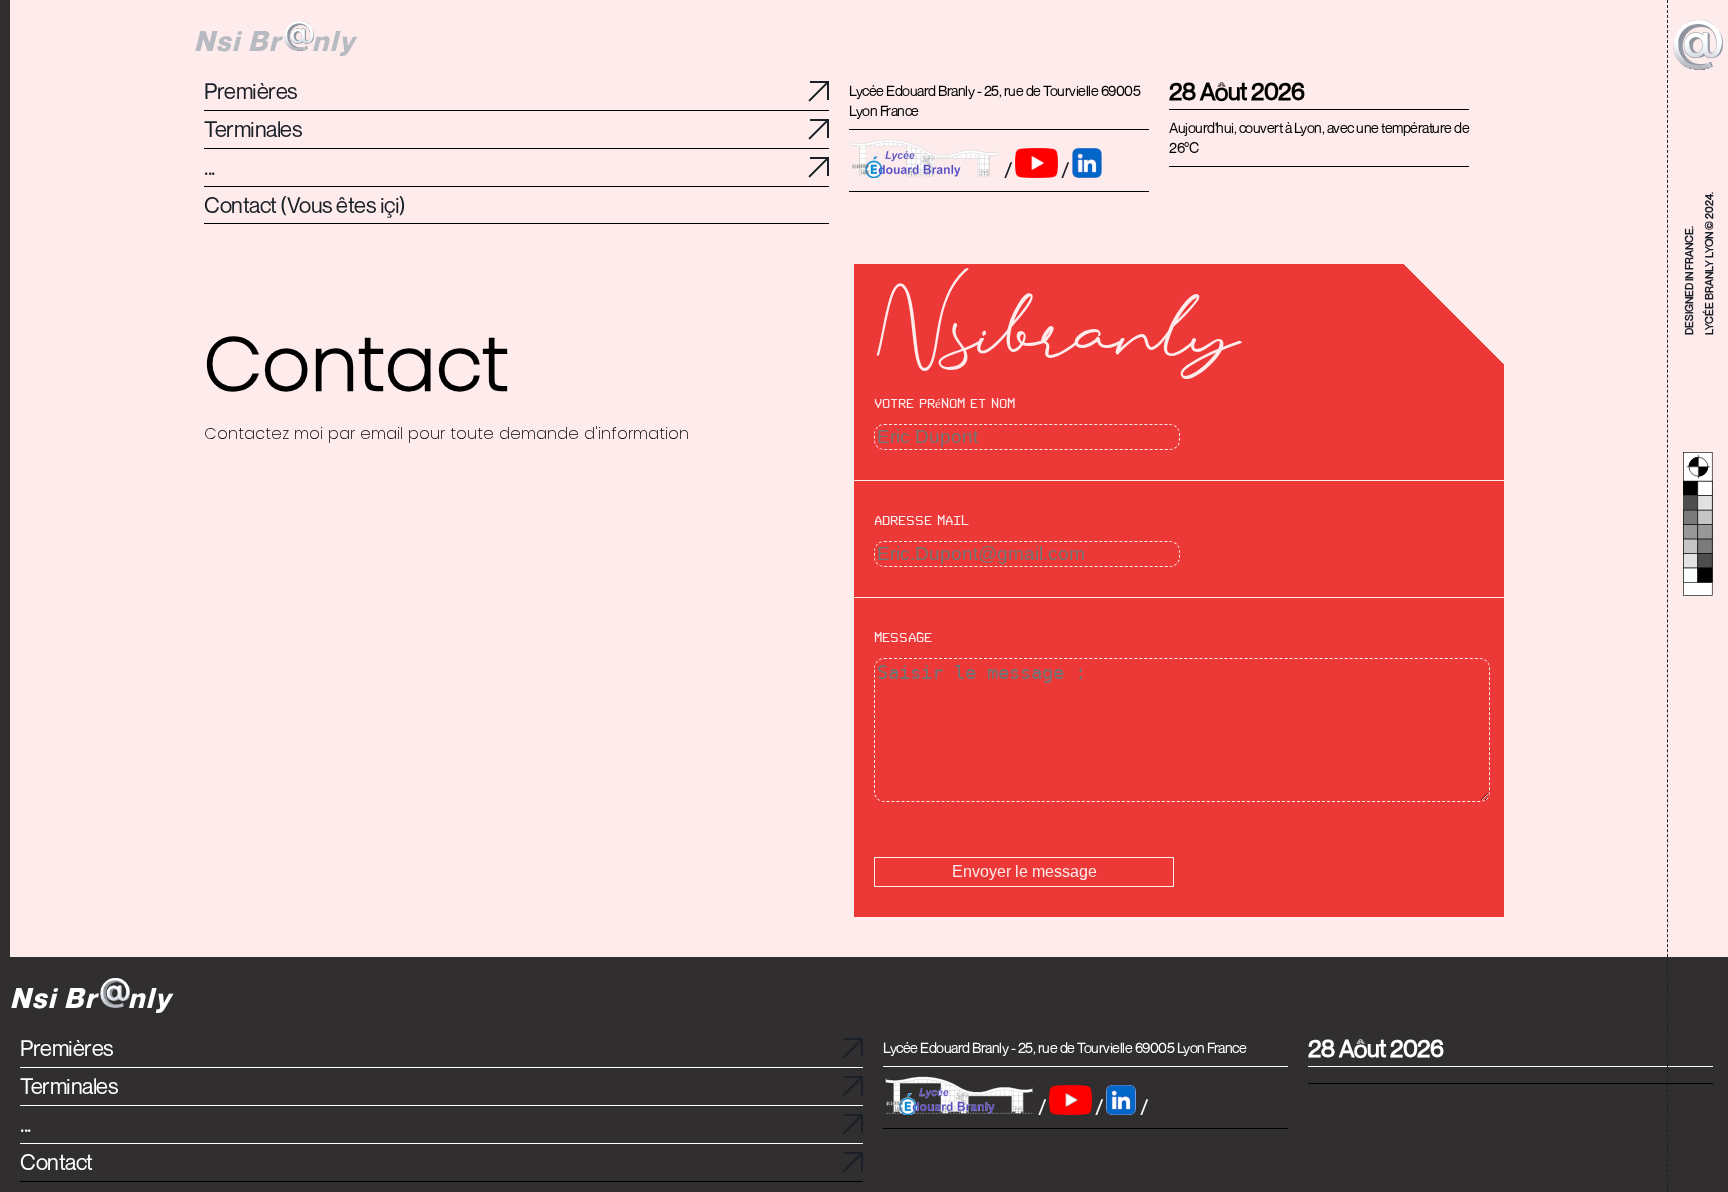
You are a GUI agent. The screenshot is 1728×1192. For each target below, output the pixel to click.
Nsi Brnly (275, 40)
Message (903, 638)
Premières (67, 1048)
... (25, 1124)
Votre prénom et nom (944, 404)
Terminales (69, 1086)
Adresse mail (921, 521)
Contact (56, 1162)
